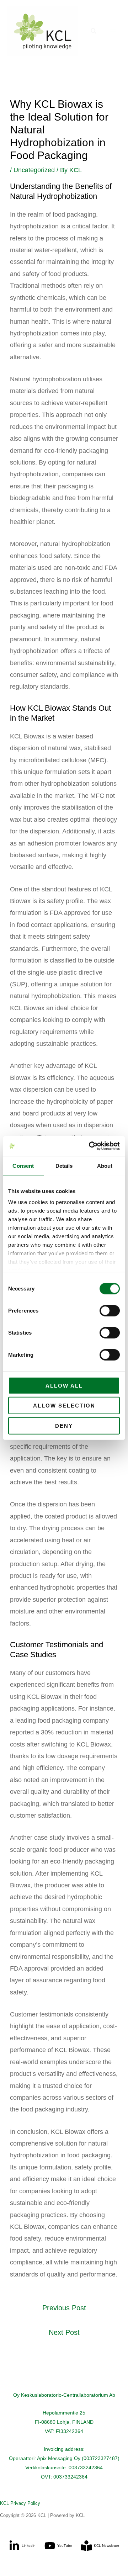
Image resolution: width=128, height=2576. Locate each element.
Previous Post (64, 2308)
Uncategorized (34, 170)
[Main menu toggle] (113, 31)
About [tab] (105, 1165)
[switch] (110, 1310)
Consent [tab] (23, 1165)
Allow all (64, 1385)
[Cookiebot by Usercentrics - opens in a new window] (90, 1146)
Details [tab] (64, 1165)
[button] (94, 31)
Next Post (64, 2332)
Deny (64, 1425)
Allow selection (64, 1406)
